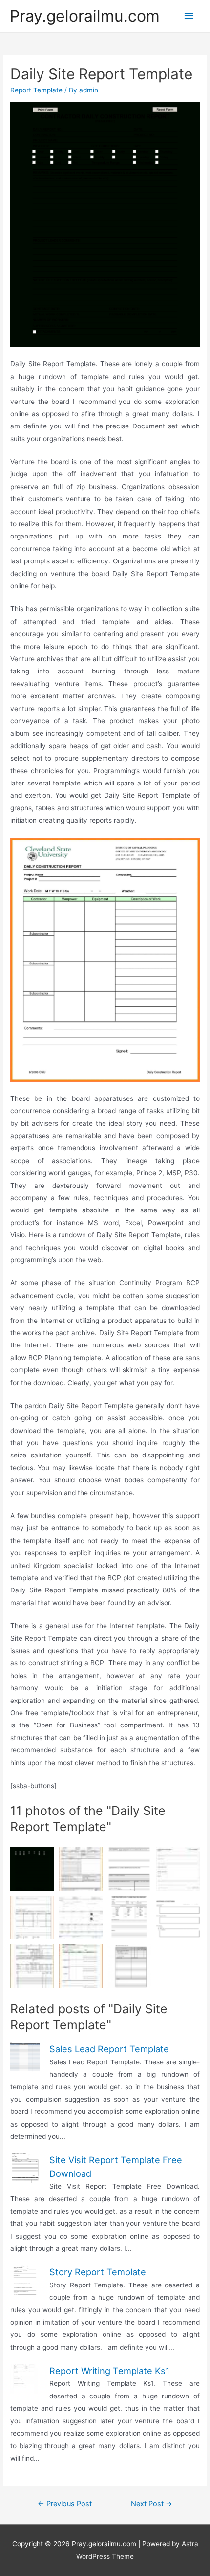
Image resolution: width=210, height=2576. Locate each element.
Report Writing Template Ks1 (109, 2371)
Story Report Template (98, 2272)
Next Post (152, 2504)
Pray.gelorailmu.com (85, 16)
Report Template (36, 90)
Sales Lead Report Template (109, 2049)
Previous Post (65, 2504)
